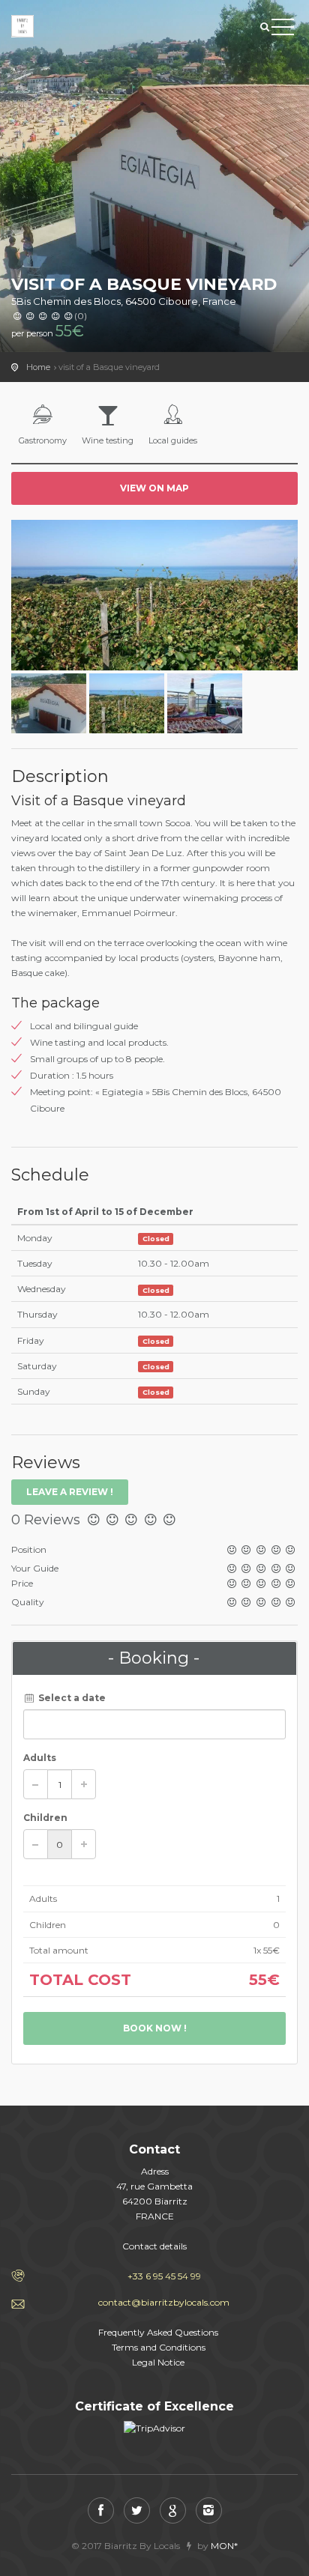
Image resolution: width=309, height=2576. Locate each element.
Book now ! (155, 2028)
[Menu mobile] (283, 30)
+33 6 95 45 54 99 (164, 2276)
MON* (224, 2546)
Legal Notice (158, 2362)
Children (45, 1818)
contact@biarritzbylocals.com (164, 2302)
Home (38, 367)
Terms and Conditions (159, 2347)
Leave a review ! (70, 1492)
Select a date (71, 1698)
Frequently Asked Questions (158, 2332)
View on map (154, 488)
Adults (40, 1758)
